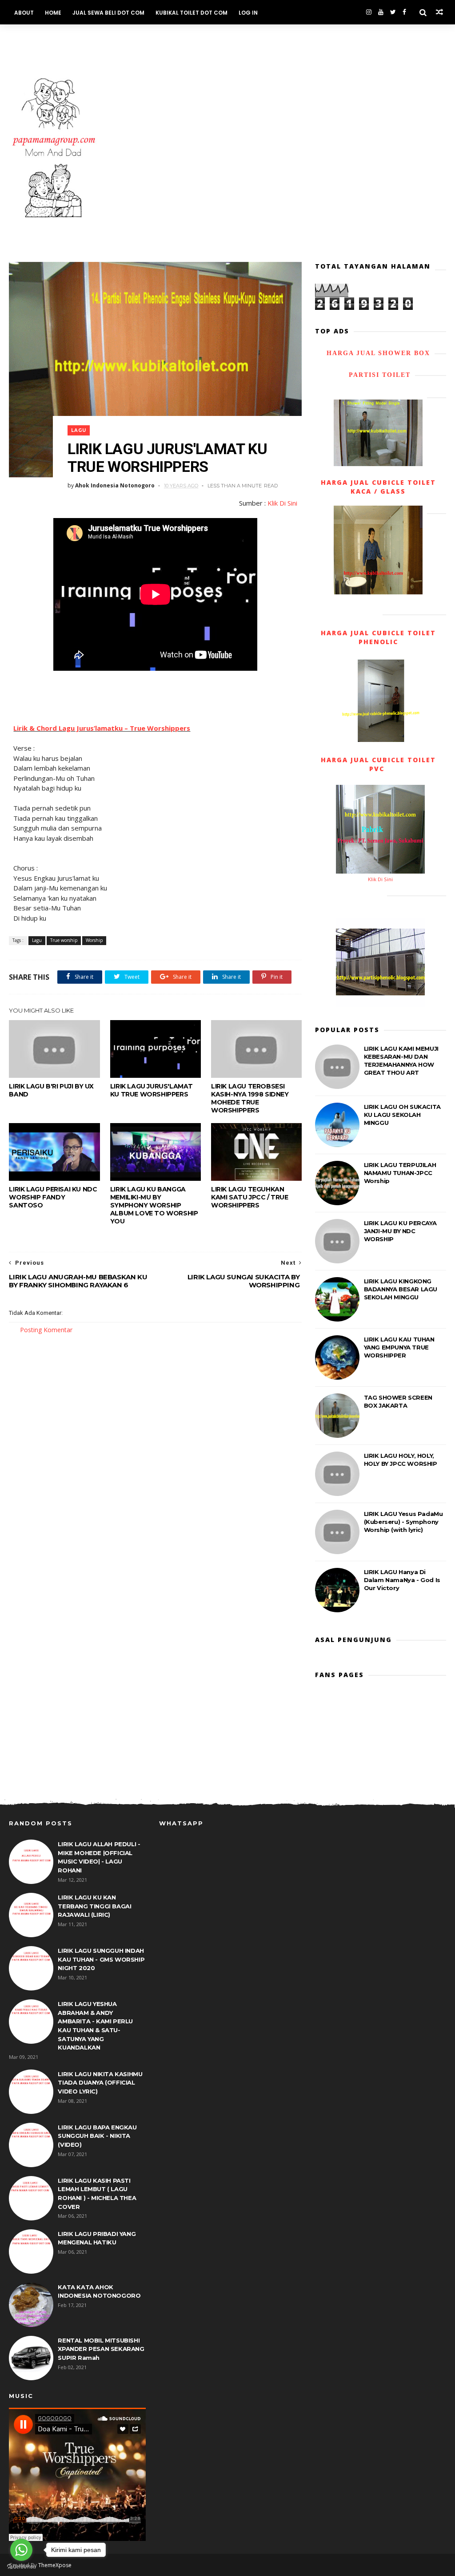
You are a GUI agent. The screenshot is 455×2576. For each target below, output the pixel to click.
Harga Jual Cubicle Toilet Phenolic (378, 637)
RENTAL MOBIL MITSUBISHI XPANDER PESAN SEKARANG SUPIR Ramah (101, 2349)
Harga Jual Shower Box (378, 353)
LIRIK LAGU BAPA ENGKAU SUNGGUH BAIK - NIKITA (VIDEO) (97, 2136)
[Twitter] (393, 12)
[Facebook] (404, 12)
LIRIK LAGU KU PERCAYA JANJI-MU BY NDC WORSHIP (400, 1231)
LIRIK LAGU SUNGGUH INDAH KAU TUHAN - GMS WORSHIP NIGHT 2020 (101, 1959)
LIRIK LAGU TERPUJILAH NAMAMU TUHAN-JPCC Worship (400, 1173)
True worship (64, 940)
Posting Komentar (46, 1330)
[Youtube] (381, 12)
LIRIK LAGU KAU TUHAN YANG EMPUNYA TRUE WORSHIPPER (399, 1347)
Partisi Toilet (378, 375)
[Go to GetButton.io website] (21, 2567)
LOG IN (248, 13)
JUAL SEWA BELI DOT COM (108, 13)
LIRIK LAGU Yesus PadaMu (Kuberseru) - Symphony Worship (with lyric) (403, 1522)
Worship (94, 940)
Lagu (79, 430)
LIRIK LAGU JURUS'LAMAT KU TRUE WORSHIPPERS (152, 1090)
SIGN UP (141, 37)
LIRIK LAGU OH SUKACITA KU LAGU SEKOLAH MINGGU (402, 1115)
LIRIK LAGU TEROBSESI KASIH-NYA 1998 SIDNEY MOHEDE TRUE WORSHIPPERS (250, 1098)
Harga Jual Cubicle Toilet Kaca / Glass (378, 487)
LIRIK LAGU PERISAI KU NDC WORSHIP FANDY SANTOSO (53, 1197)
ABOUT (24, 13)
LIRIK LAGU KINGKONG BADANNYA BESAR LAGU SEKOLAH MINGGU (401, 1289)
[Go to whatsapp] (21, 2550)
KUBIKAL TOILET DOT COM (192, 13)
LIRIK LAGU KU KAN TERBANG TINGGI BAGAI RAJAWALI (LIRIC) (94, 1906)
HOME (53, 13)
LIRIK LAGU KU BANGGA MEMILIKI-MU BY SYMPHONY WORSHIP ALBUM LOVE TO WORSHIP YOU (154, 1205)
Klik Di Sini (282, 503)
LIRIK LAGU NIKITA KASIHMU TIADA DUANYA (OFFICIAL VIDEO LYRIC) (100, 2083)
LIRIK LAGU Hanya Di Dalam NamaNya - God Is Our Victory (402, 1580)
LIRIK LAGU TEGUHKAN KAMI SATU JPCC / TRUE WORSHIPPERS (250, 1197)
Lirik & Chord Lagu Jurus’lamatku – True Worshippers (102, 728)
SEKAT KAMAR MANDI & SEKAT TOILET (66, 37)
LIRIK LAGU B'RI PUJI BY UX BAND (51, 1090)
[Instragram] (369, 12)
